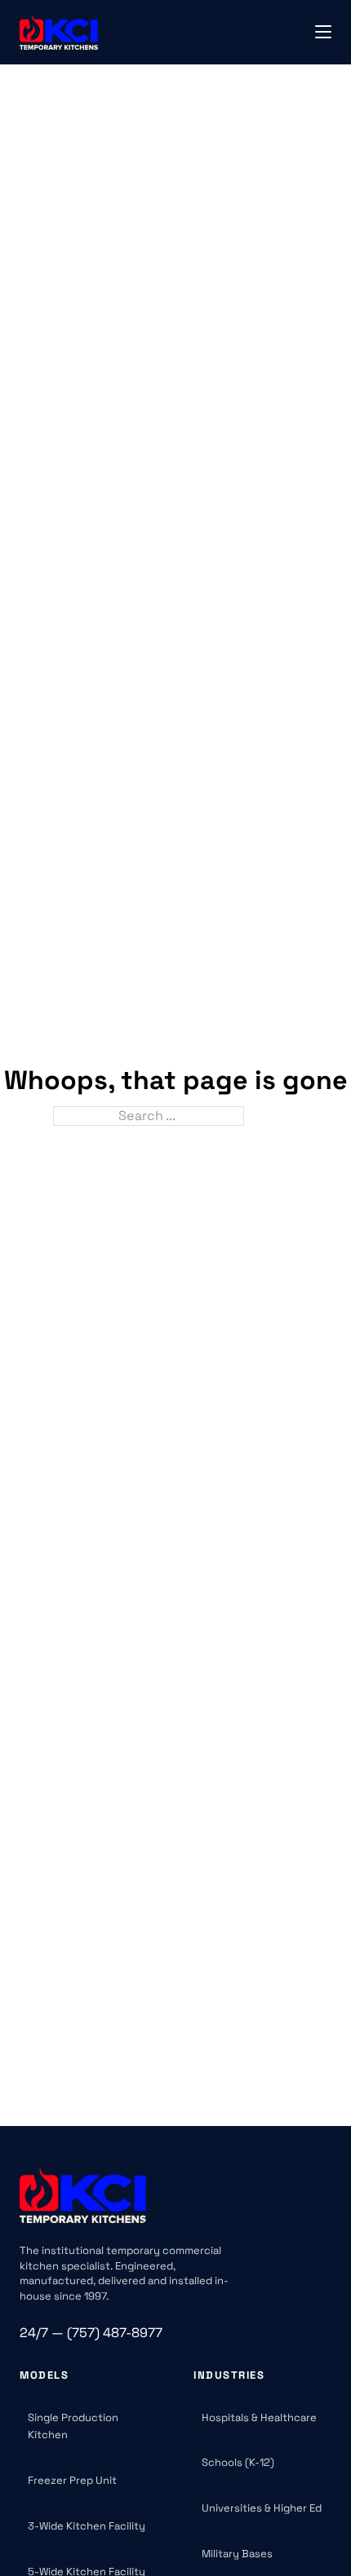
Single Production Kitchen (73, 2426)
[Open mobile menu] (323, 32)
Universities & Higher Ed (262, 2508)
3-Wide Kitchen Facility (87, 2526)
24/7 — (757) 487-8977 (91, 2333)
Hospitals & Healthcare (259, 2417)
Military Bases (237, 2554)
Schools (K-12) (238, 2462)
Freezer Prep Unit (72, 2480)
